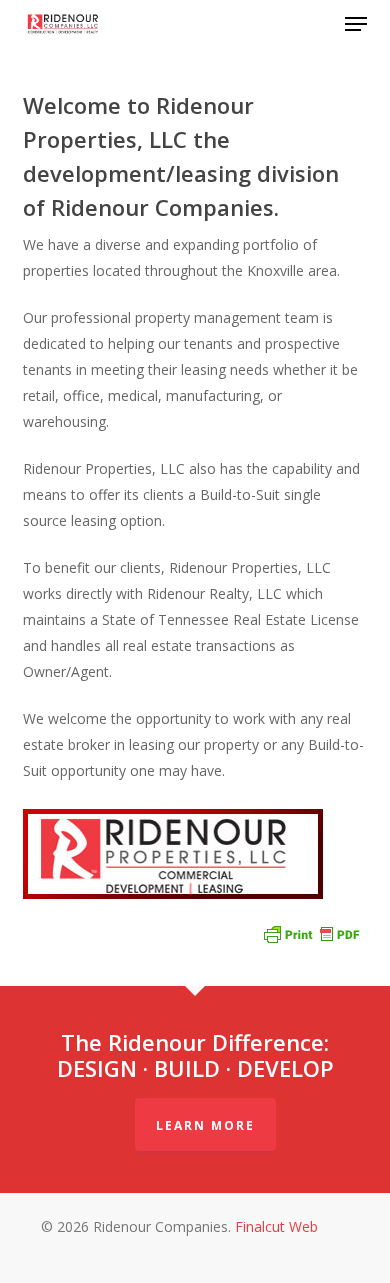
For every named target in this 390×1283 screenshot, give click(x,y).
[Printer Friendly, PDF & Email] (311, 932)
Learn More (205, 1125)
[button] (356, 24)
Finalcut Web (276, 1226)
